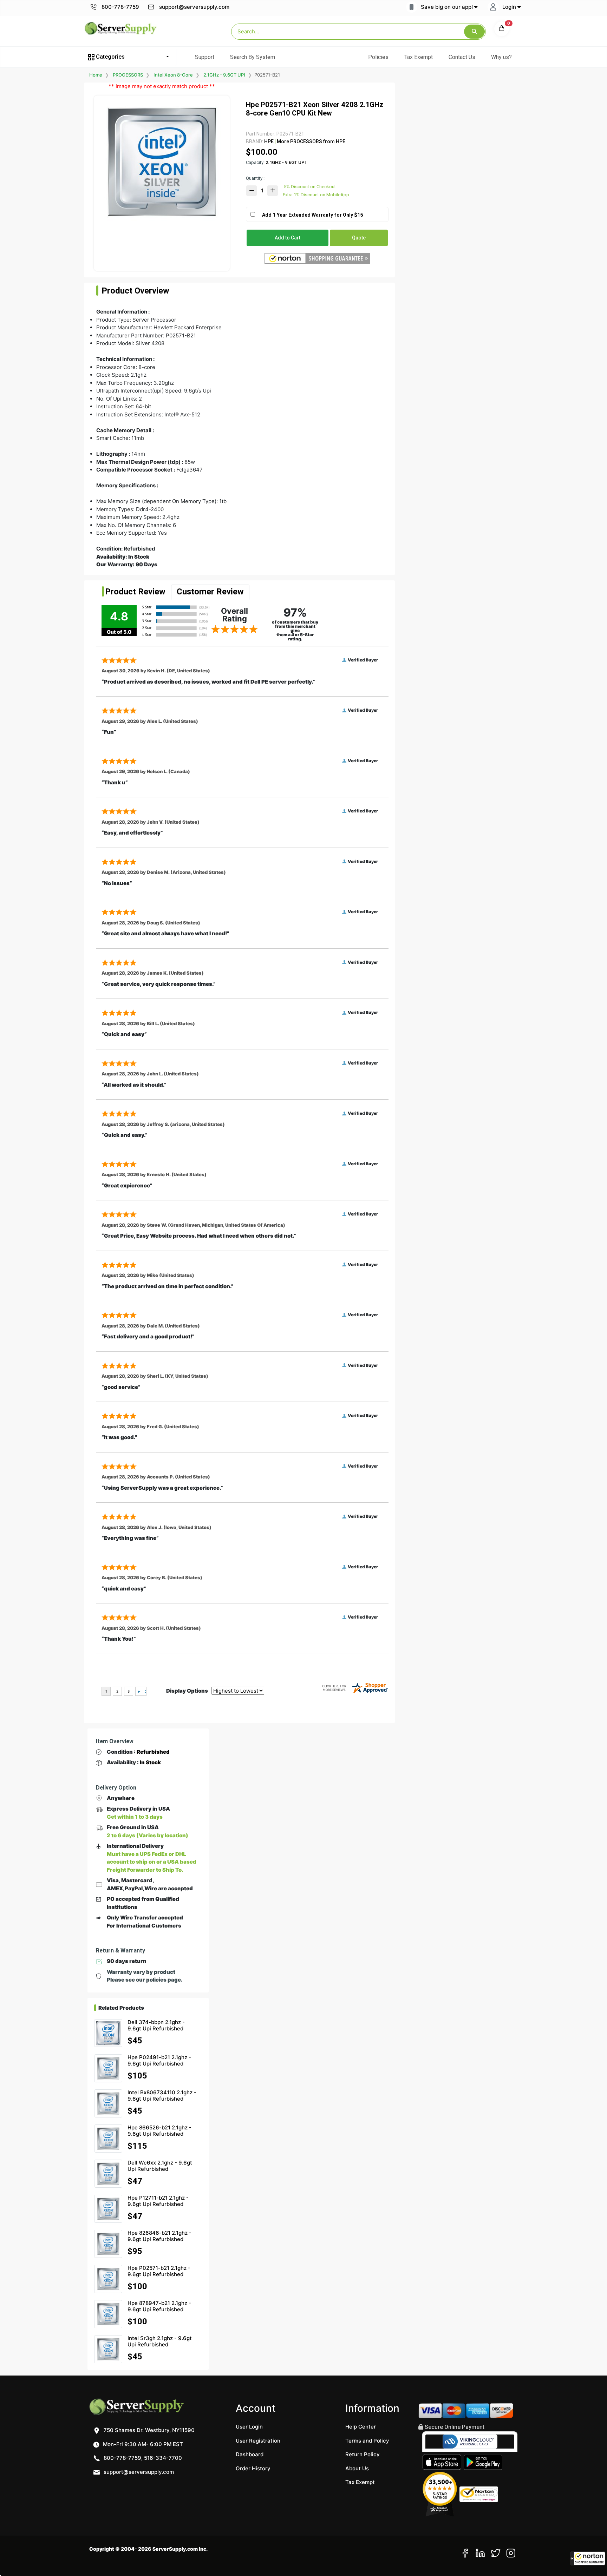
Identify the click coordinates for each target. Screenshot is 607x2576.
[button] (588, 2558)
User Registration (258, 2441)
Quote (359, 238)
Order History (253, 2468)
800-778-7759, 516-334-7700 (142, 2458)
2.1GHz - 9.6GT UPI (224, 75)
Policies (378, 57)
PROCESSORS (128, 75)
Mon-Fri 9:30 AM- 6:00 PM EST (142, 2444)
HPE (269, 141)
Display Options (187, 1691)
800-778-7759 (120, 7)
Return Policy (363, 2454)
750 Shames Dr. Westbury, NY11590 (148, 2430)
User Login (249, 2427)
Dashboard (250, 2454)
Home (96, 75)
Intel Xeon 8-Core (173, 75)
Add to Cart (288, 238)
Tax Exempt (419, 57)
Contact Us (462, 57)
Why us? (501, 57)
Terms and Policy (367, 2441)
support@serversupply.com (194, 7)
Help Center (361, 2427)
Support (205, 57)
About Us (357, 2468)
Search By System (253, 57)
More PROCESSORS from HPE (311, 141)
